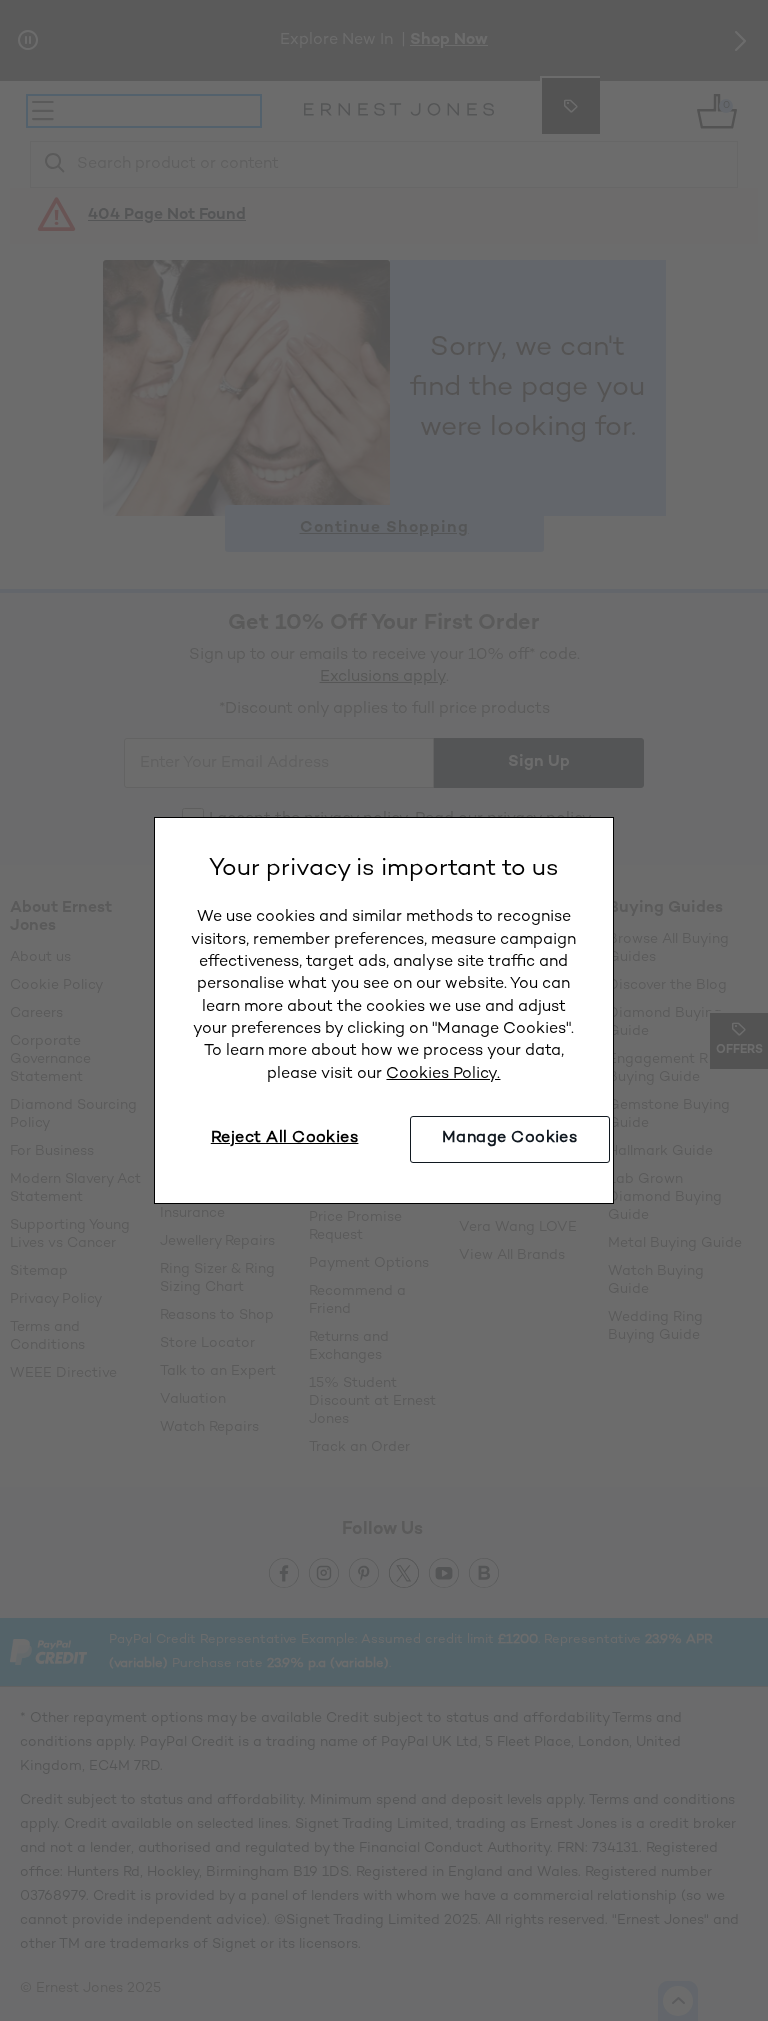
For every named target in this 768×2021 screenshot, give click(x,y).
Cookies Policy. (443, 1074)
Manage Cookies (510, 1138)
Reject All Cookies (285, 1138)
